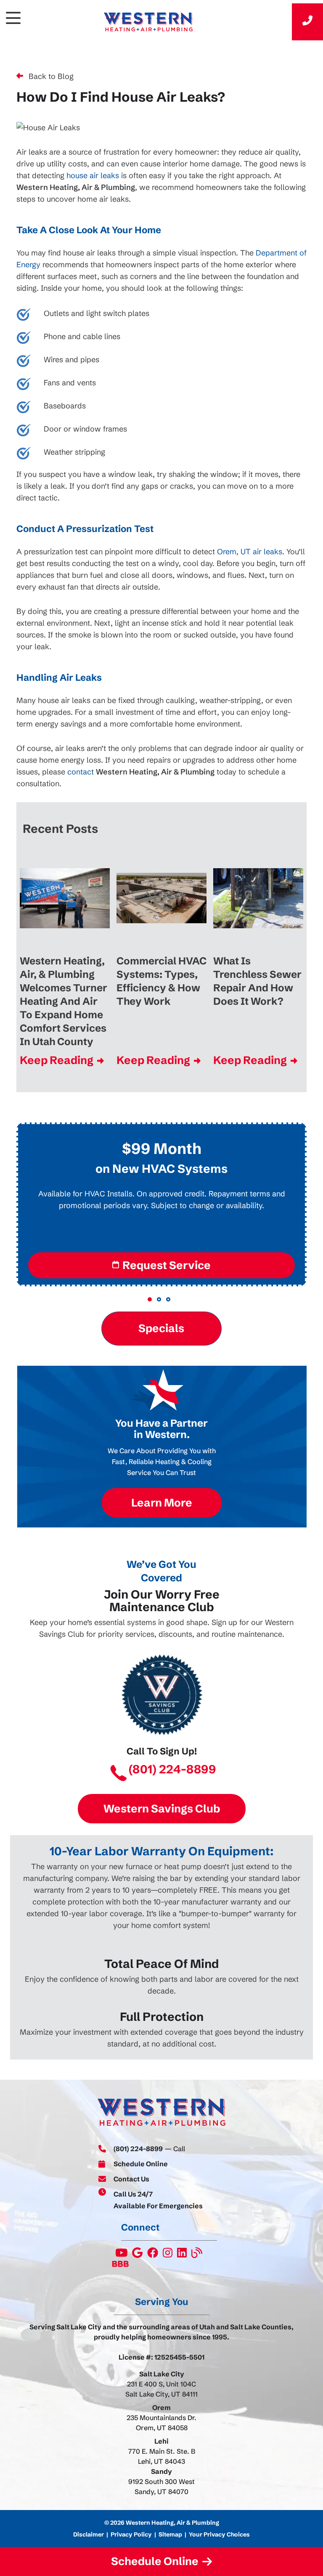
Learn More (162, 1503)
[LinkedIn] (183, 2255)
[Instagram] (168, 2255)
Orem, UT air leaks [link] (250, 552)
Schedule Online (141, 2164)
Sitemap (170, 2534)
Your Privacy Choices (219, 2534)
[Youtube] (122, 2255)
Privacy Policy (131, 2534)
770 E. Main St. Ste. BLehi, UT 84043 (162, 2456)
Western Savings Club (162, 1809)
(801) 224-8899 (172, 1770)
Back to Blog (51, 76)
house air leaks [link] (93, 175)
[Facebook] (153, 2255)
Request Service (167, 1265)
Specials (162, 1328)
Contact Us (131, 2179)
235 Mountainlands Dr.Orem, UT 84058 (161, 2423)
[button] (150, 1299)
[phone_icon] (307, 22)
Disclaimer (89, 2534)
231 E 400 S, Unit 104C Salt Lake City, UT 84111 (161, 2389)
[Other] (138, 2255)
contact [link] (81, 772)
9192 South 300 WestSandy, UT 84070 (161, 2486)
